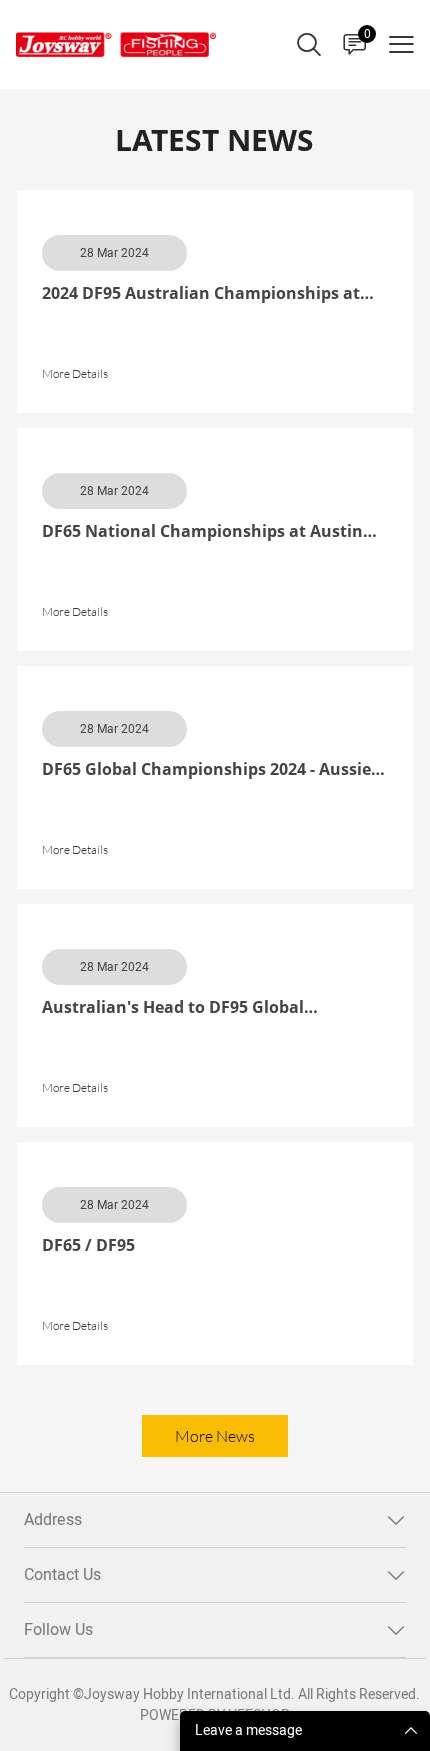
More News (215, 1436)
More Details (75, 373)
